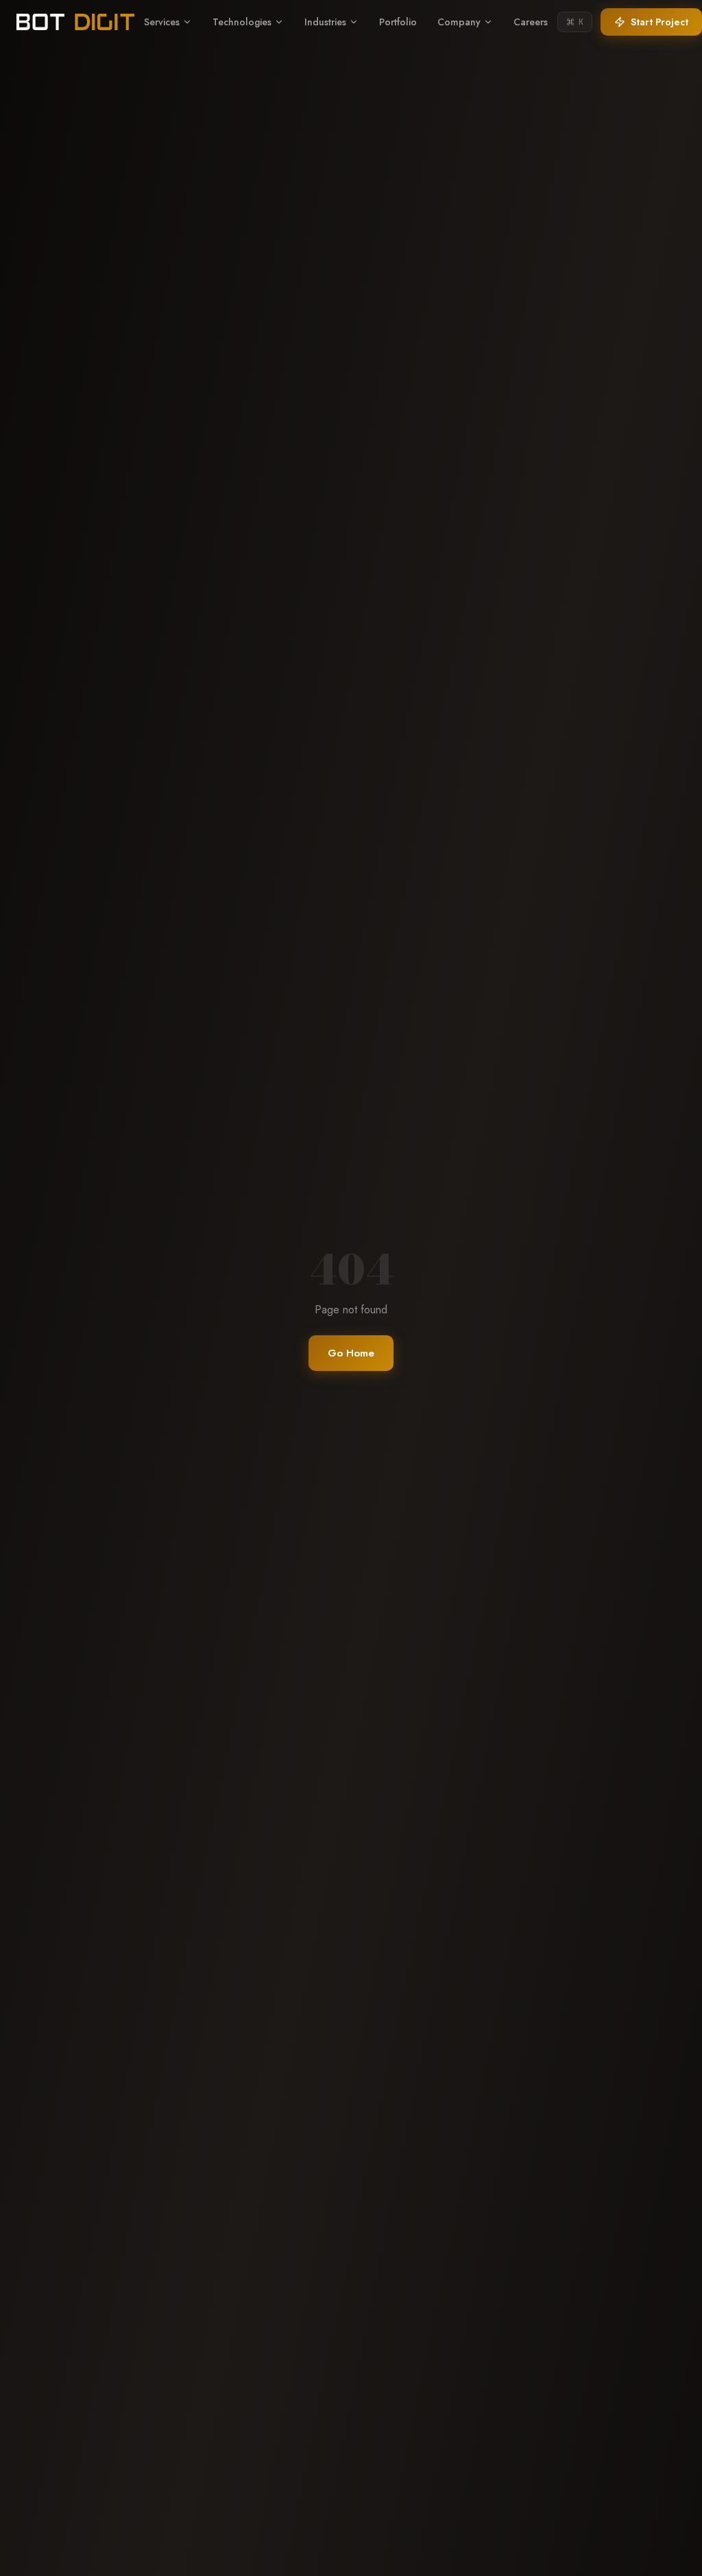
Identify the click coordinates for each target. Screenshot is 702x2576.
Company (459, 22)
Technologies (242, 22)
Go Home (351, 1353)
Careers (531, 22)
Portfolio (398, 22)
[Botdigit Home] (75, 22)
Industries (325, 22)
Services (162, 22)
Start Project (659, 22)
